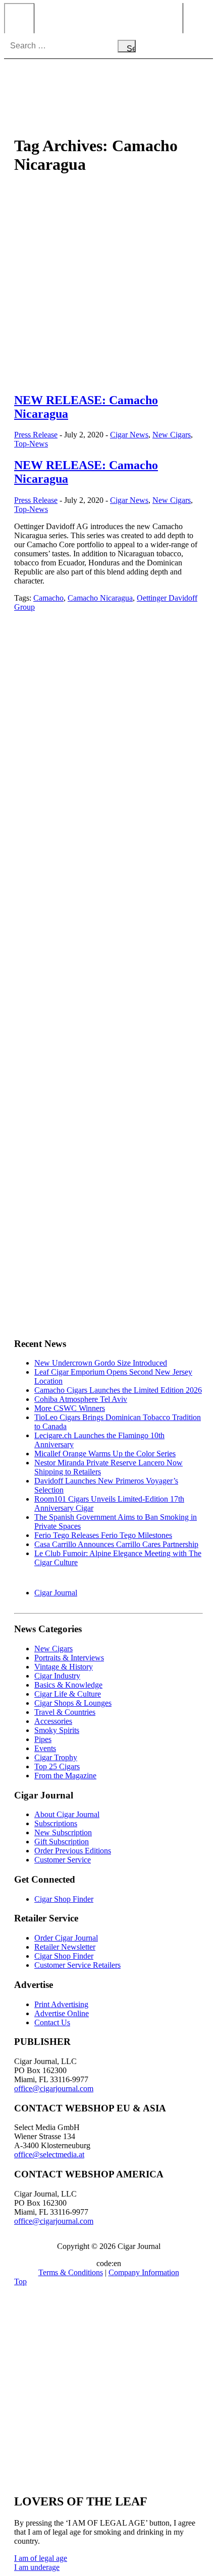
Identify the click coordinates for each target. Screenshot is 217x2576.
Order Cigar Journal (66, 1938)
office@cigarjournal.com (54, 2088)
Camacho (48, 598)
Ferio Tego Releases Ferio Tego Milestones (103, 1535)
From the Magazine (65, 1776)
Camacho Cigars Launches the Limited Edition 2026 (118, 1390)
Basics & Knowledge (68, 1685)
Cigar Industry (57, 1676)
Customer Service (63, 1860)
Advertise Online (62, 2013)
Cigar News (129, 435)
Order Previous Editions (73, 1851)
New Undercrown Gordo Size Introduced (101, 1363)
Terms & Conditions (71, 2272)
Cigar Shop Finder (64, 1899)
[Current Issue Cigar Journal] (108, 695)
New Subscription (63, 1832)
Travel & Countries (65, 1712)
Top (20, 2281)
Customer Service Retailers (77, 1965)
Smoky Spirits (57, 1730)
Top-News (31, 444)
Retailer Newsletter (65, 1947)
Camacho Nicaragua (100, 598)
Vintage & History (64, 1667)
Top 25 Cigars (57, 1766)
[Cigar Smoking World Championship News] (108, 806)
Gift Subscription (62, 1842)
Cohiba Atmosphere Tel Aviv (81, 1399)
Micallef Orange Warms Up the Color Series (105, 1454)
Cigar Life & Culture (68, 1694)
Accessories (53, 1721)
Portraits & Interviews (69, 1658)
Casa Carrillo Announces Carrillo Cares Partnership (116, 1544)
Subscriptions (56, 1823)
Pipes (43, 1739)
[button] (41, 2558)
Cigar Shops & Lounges (73, 1703)
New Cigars (172, 435)
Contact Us (52, 2022)
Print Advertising (61, 2004)
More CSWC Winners (70, 1408)
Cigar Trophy (56, 1757)
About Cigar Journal (67, 1814)
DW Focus (108, 18)
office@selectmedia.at (49, 2154)
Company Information (144, 2272)
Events (45, 1748)
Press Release (36, 435)
